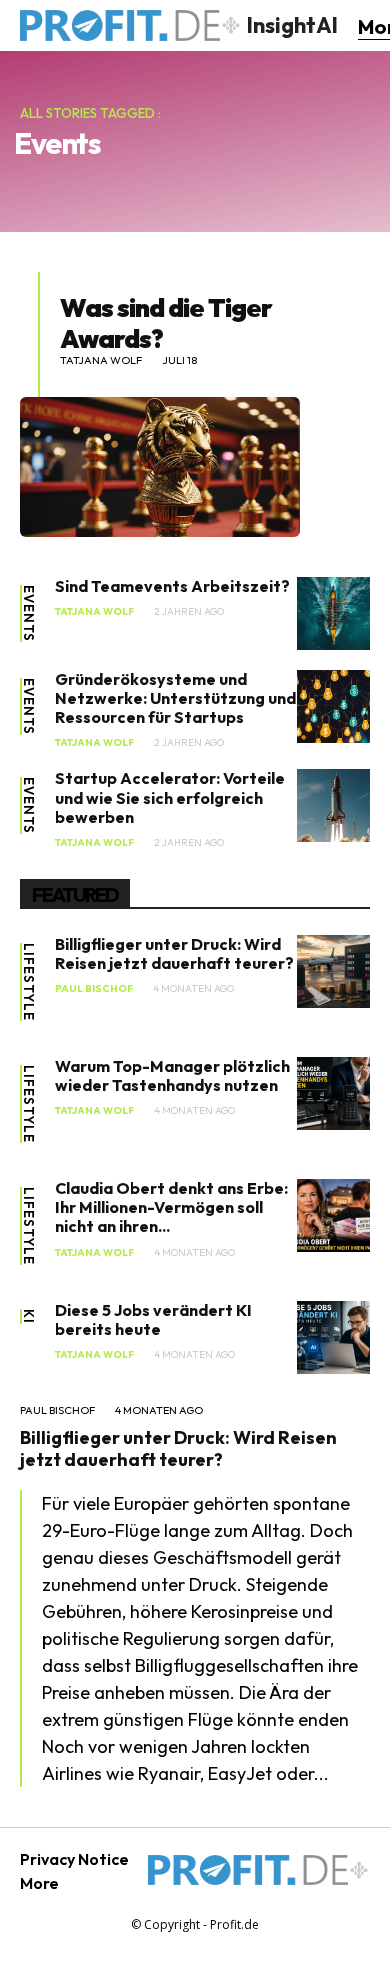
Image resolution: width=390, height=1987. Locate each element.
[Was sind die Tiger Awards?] (160, 467)
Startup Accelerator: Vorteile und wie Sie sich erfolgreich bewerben (170, 797)
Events (28, 613)
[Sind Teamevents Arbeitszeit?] (333, 613)
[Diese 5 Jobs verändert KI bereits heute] (333, 1337)
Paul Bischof (94, 989)
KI (28, 1316)
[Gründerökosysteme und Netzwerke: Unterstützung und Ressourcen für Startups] (333, 706)
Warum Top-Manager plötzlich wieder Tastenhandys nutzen (172, 1075)
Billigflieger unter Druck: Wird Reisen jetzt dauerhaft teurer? (174, 953)
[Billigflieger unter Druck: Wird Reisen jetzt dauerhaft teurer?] (333, 971)
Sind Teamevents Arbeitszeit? (172, 586)
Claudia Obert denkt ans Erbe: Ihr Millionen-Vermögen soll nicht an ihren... (171, 1207)
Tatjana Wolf (101, 360)
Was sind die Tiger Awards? (166, 323)
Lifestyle (28, 982)
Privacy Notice (74, 1859)
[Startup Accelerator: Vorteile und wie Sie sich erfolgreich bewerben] (333, 805)
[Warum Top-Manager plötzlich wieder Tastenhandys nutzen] (333, 1093)
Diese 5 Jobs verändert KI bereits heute (153, 1319)
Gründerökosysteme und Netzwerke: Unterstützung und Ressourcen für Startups (175, 698)
